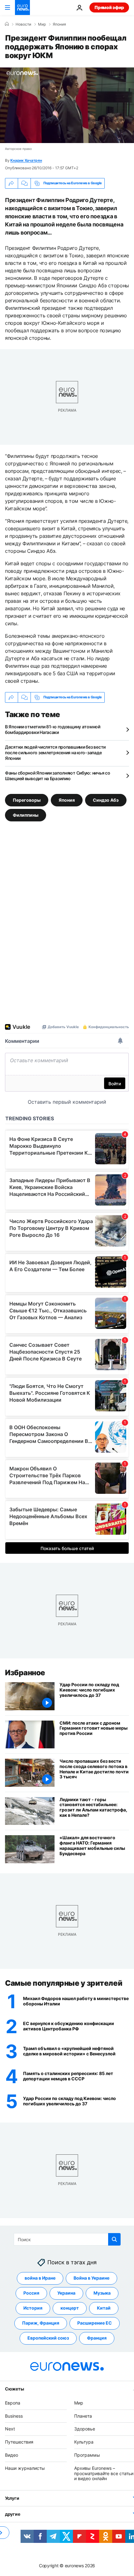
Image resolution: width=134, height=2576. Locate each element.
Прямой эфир (109, 7)
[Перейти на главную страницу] (22, 7)
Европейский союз (48, 2338)
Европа (13, 2403)
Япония (59, 24)
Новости (23, 24)
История (33, 2308)
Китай (104, 2308)
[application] (67, 105)
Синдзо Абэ (106, 800)
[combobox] (67, 2239)
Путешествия (19, 2442)
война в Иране (40, 2278)
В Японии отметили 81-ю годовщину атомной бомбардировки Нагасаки (53, 729)
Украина (66, 2293)
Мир (42, 24)
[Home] (7, 24)
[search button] (114, 2239)
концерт (70, 2308)
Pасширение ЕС (95, 2323)
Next (10, 2429)
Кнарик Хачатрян (26, 160)
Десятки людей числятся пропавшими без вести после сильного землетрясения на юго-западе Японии (55, 753)
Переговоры (27, 800)
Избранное (25, 1673)
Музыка (102, 2293)
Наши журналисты (25, 2468)
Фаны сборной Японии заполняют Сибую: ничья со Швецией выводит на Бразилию (57, 776)
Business (14, 2416)
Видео (12, 2455)
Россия (31, 2293)
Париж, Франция (41, 2323)
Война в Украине (91, 2278)
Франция (97, 2338)
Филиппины (26, 815)
